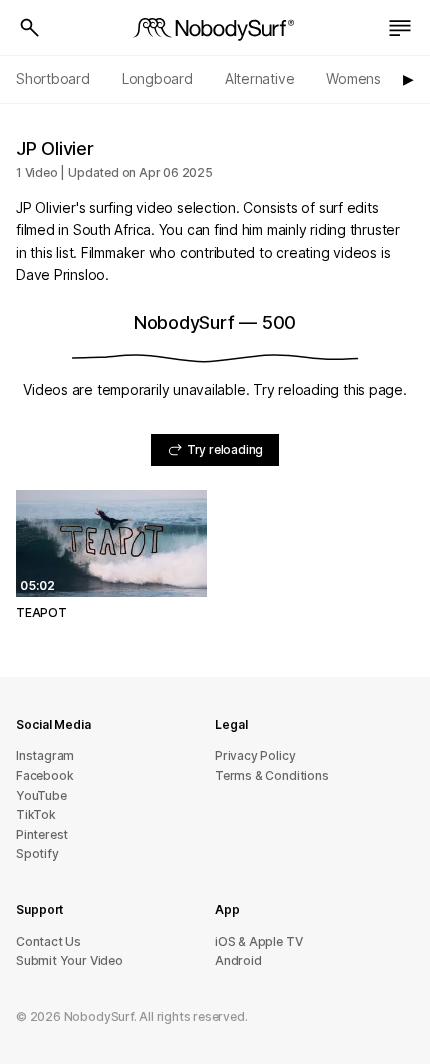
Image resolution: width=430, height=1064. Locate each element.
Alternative (260, 78)
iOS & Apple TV (258, 941)
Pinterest (42, 834)
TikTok (36, 814)
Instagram (45, 755)
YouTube (41, 795)
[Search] (30, 28)
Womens (353, 78)
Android (238, 960)
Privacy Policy (255, 755)
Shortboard (53, 78)
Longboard (157, 78)
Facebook (44, 775)
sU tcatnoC (48, 941)
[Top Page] (215, 28)
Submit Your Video (69, 960)
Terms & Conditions (272, 775)
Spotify (37, 853)
